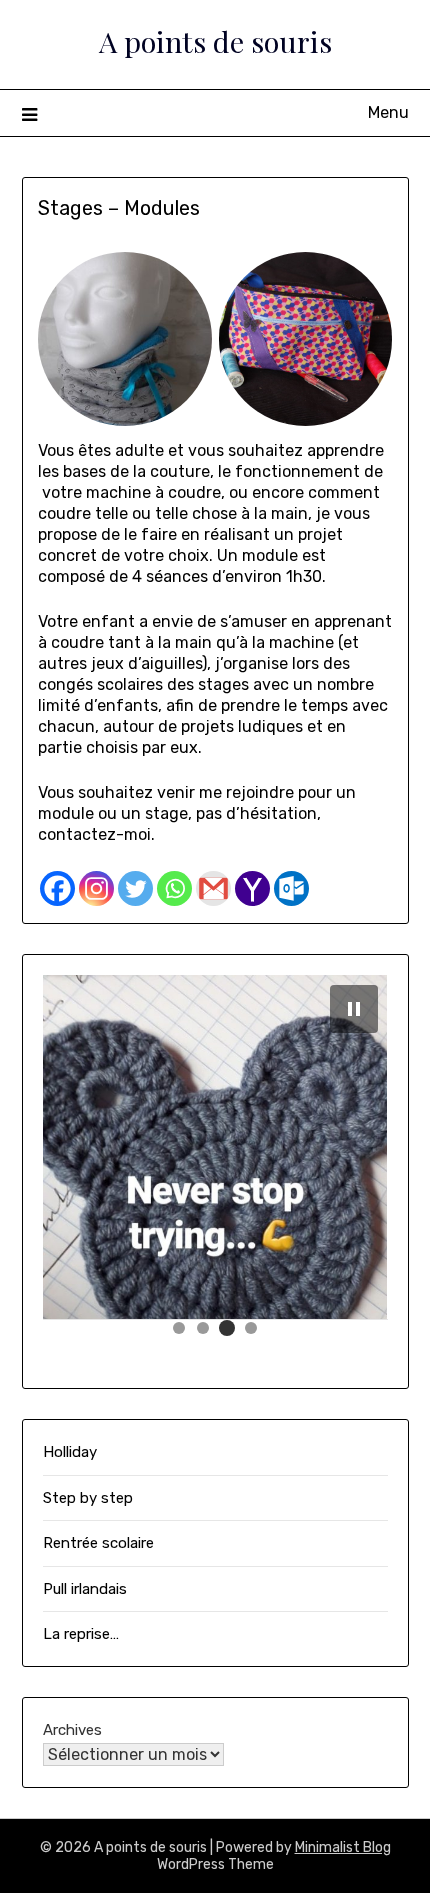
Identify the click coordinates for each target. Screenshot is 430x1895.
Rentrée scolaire (98, 1543)
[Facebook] (57, 888)
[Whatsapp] (174, 888)
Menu (388, 112)
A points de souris (215, 41)
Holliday (70, 1452)
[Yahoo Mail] (252, 888)
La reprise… (81, 1634)
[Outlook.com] (291, 888)
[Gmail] (213, 888)
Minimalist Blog (343, 1847)
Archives (72, 1730)
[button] (179, 1328)
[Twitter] (135, 888)
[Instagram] (96, 888)
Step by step (88, 1498)
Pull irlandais (85, 1589)
